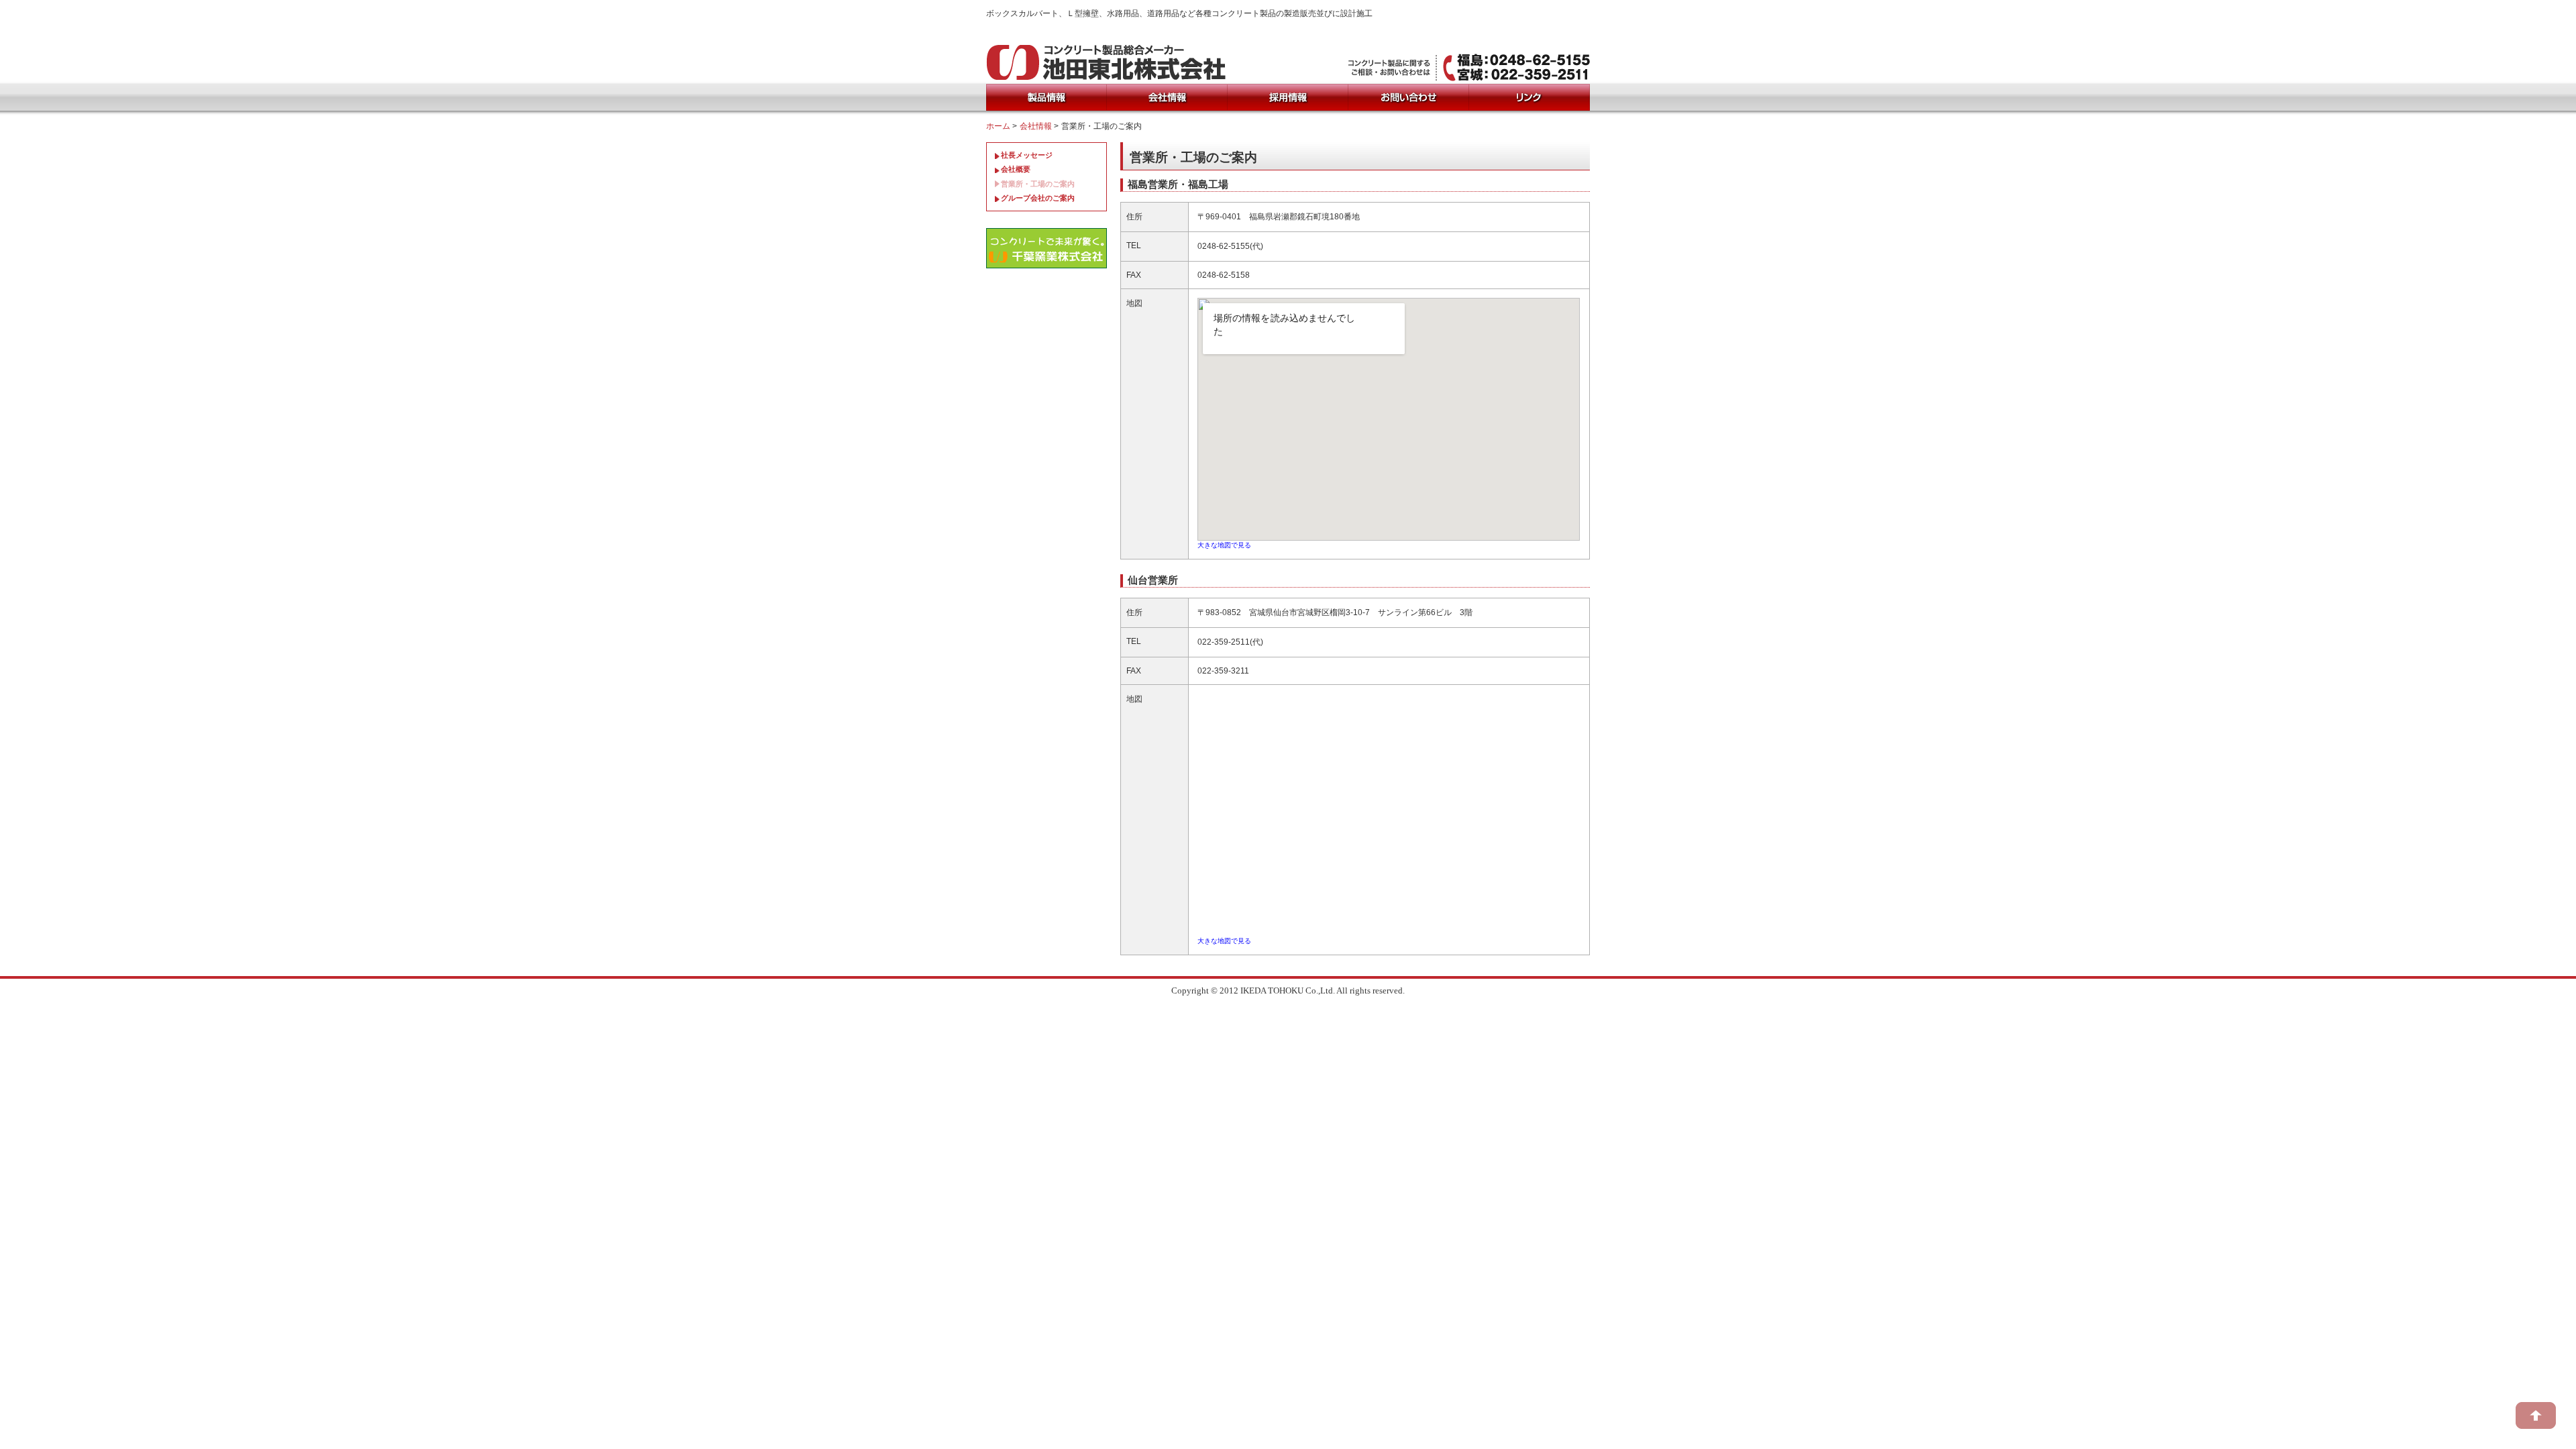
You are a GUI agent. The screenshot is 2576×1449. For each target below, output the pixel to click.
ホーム (998, 126)
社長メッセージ (1027, 155)
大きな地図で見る (1224, 545)
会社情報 (1036, 126)
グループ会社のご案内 (1038, 198)
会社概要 (1016, 169)
